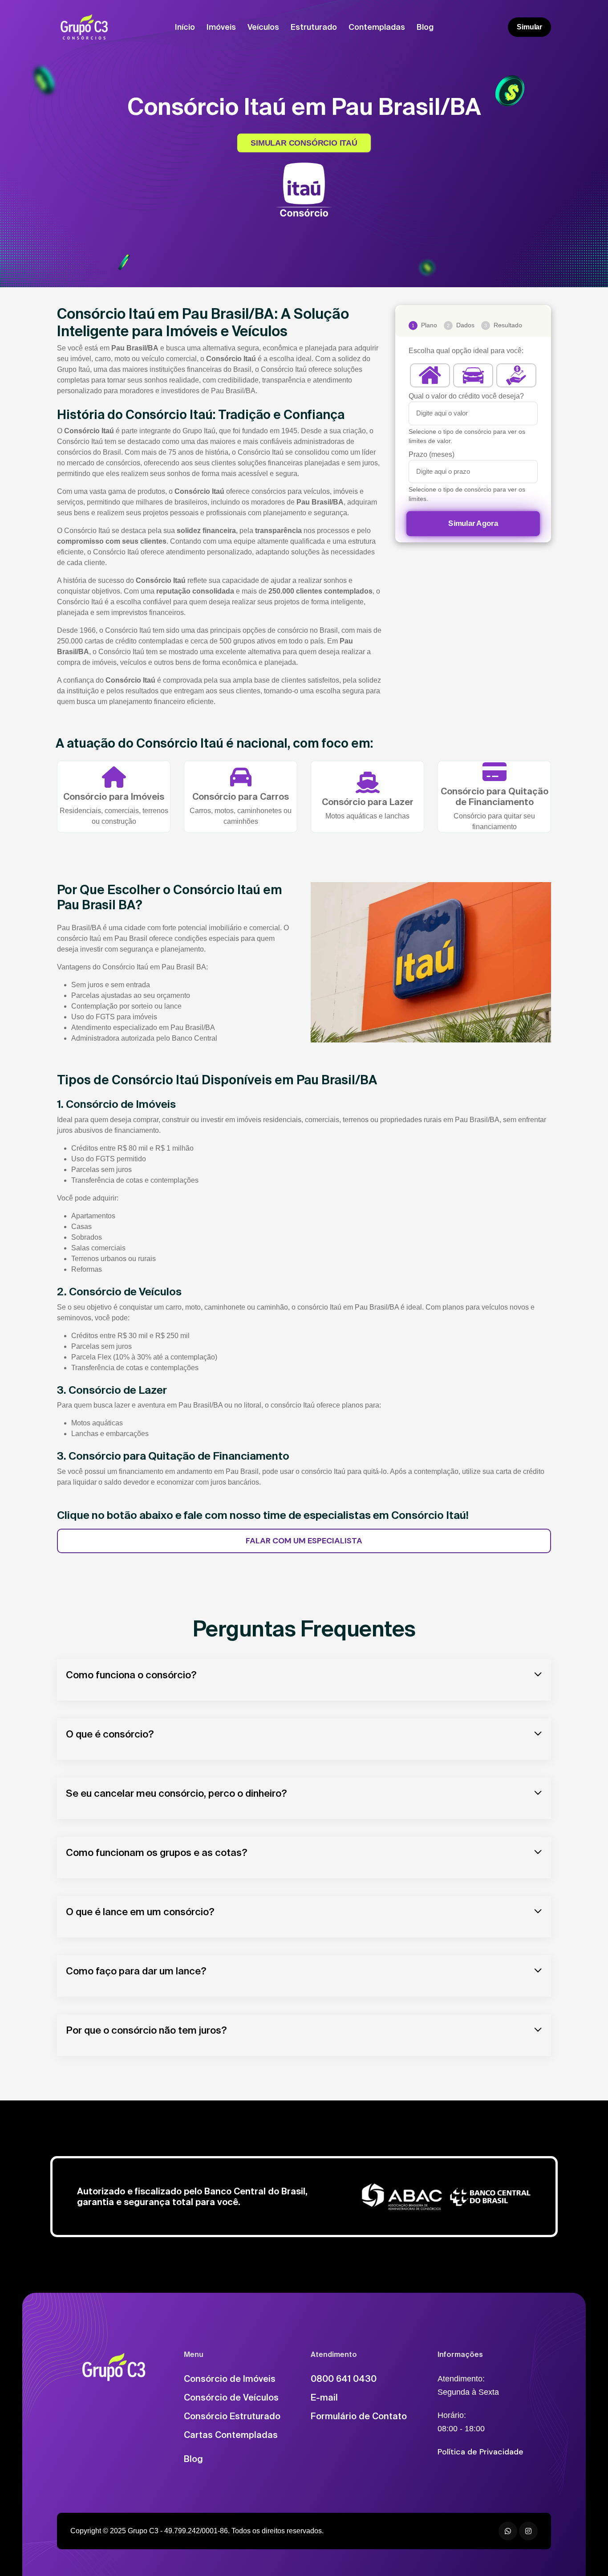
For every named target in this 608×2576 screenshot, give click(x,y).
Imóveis (221, 27)
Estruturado (314, 27)
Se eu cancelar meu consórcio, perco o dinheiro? (176, 1793)
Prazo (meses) (432, 454)
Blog (425, 27)
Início (185, 27)
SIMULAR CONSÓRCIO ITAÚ (304, 143)
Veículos (263, 27)
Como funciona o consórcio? (131, 1675)
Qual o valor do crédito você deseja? (466, 396)
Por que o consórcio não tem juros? (146, 2030)
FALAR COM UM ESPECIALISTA (304, 1541)
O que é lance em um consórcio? (140, 1911)
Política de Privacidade (480, 2452)
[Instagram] (528, 2531)
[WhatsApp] (508, 2531)
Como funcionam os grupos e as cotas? (157, 1852)
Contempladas (377, 27)
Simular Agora (473, 523)
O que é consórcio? (110, 1734)
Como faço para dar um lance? (136, 1971)
